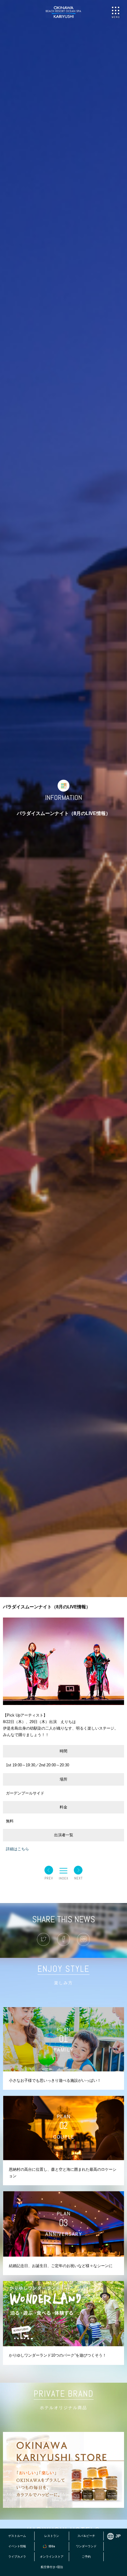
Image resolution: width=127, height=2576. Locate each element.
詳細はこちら (17, 1849)
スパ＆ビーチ (86, 2536)
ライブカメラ (17, 2557)
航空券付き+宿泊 (52, 2567)
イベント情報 (17, 2546)
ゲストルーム (17, 2536)
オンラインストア (52, 2557)
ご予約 (86, 2557)
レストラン (52, 2536)
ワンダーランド (86, 2546)
